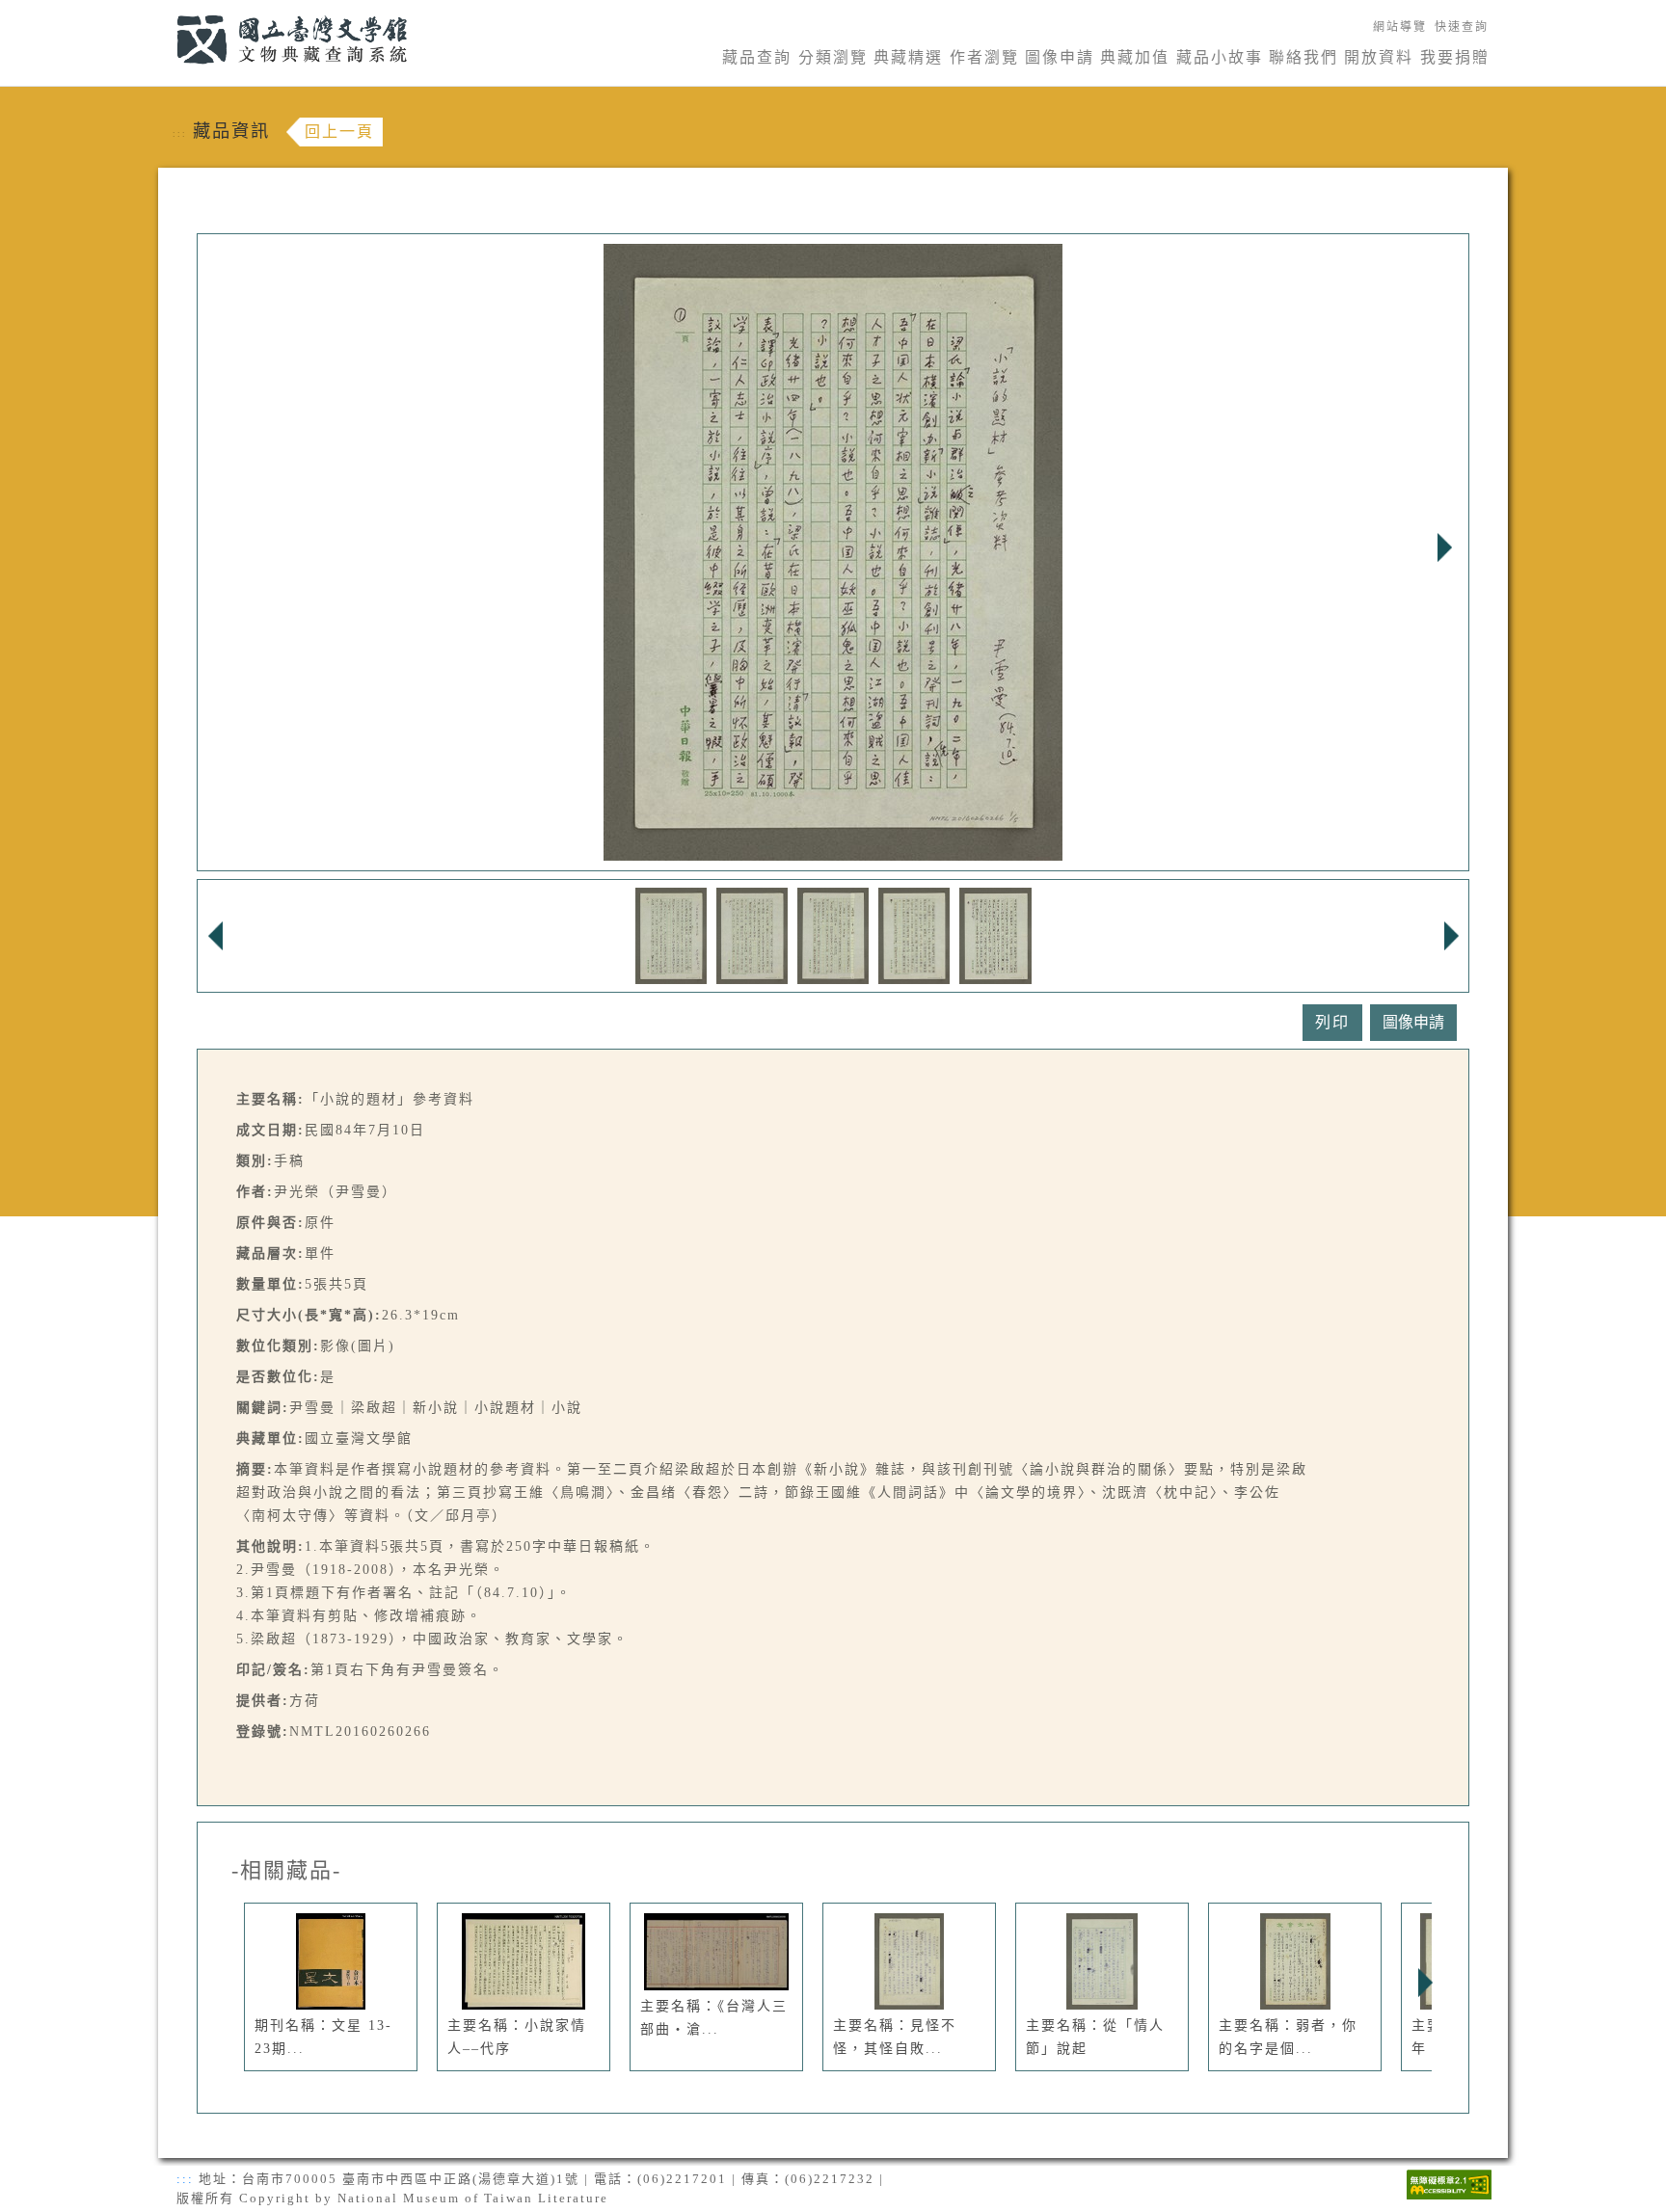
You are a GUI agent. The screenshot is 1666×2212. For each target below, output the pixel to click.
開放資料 (1379, 57)
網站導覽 (1400, 27)
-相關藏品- (286, 1871)
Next (1444, 547)
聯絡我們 (1303, 57)
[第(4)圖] (914, 934)
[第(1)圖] (671, 934)
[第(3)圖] (833, 934)
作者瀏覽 (984, 57)
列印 (1332, 1022)
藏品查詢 (757, 57)
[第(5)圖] (995, 934)
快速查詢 (1462, 27)
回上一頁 (339, 132)
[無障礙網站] (1449, 2183)
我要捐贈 (1455, 57)
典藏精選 (908, 57)
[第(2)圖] (752, 934)
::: (165, 11)
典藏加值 (1135, 57)
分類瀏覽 (833, 57)
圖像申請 (1060, 57)
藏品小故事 (1220, 57)
